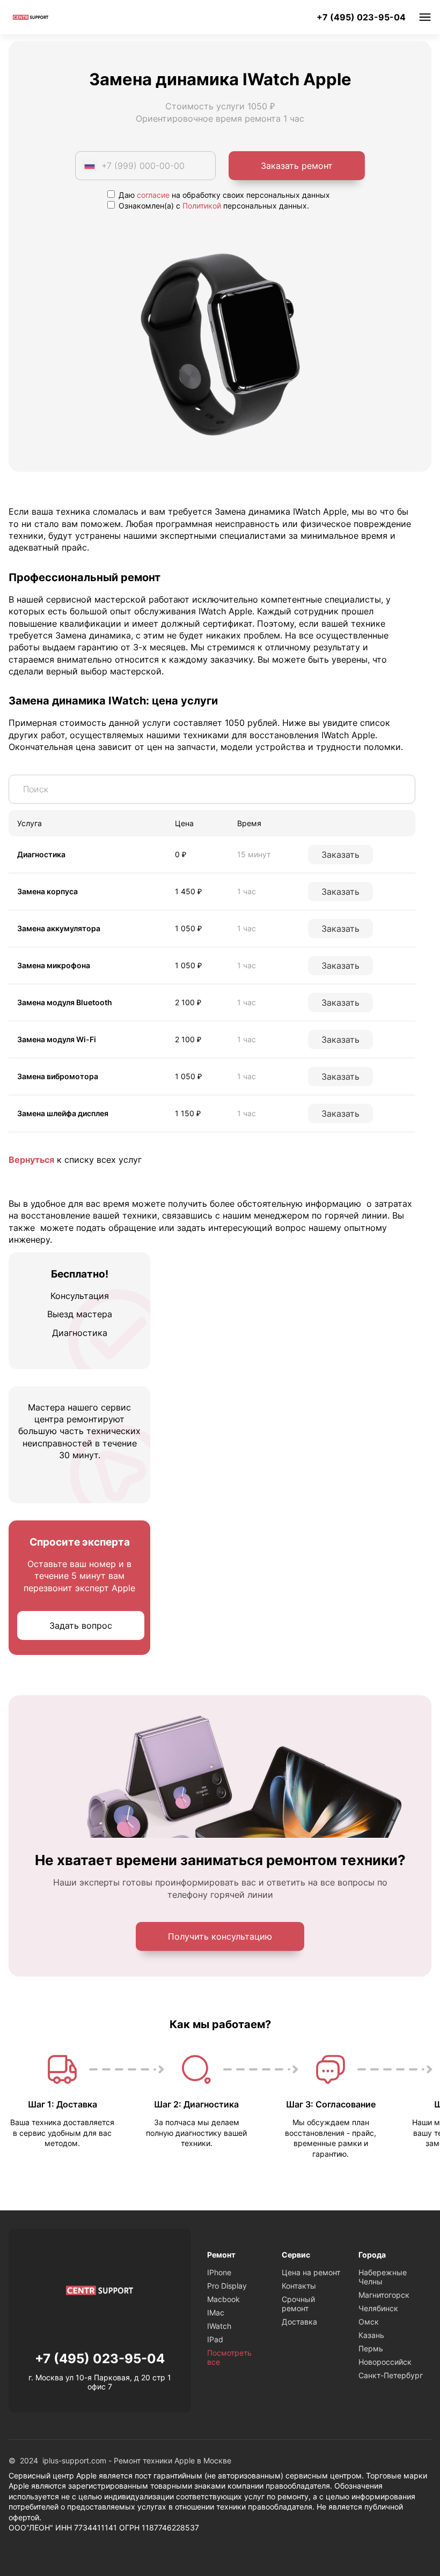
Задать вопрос (81, 1625)
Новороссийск (385, 2362)
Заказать (340, 855)
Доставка (299, 2322)
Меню (425, 17)
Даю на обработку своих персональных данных (223, 195)
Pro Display (227, 2286)
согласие (153, 195)
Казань (371, 2335)
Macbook (223, 2299)
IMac (216, 2313)
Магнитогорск (384, 2295)
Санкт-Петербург (391, 2375)
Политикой (202, 206)
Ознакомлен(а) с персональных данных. (213, 206)
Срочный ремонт (298, 2304)
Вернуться (31, 1160)
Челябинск (378, 2308)
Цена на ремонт (311, 2272)
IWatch (219, 2326)
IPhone (219, 2272)
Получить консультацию (220, 1936)
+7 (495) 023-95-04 (361, 17)
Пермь (371, 2348)
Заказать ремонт (297, 166)
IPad (215, 2339)
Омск (369, 2322)
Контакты (299, 2286)
